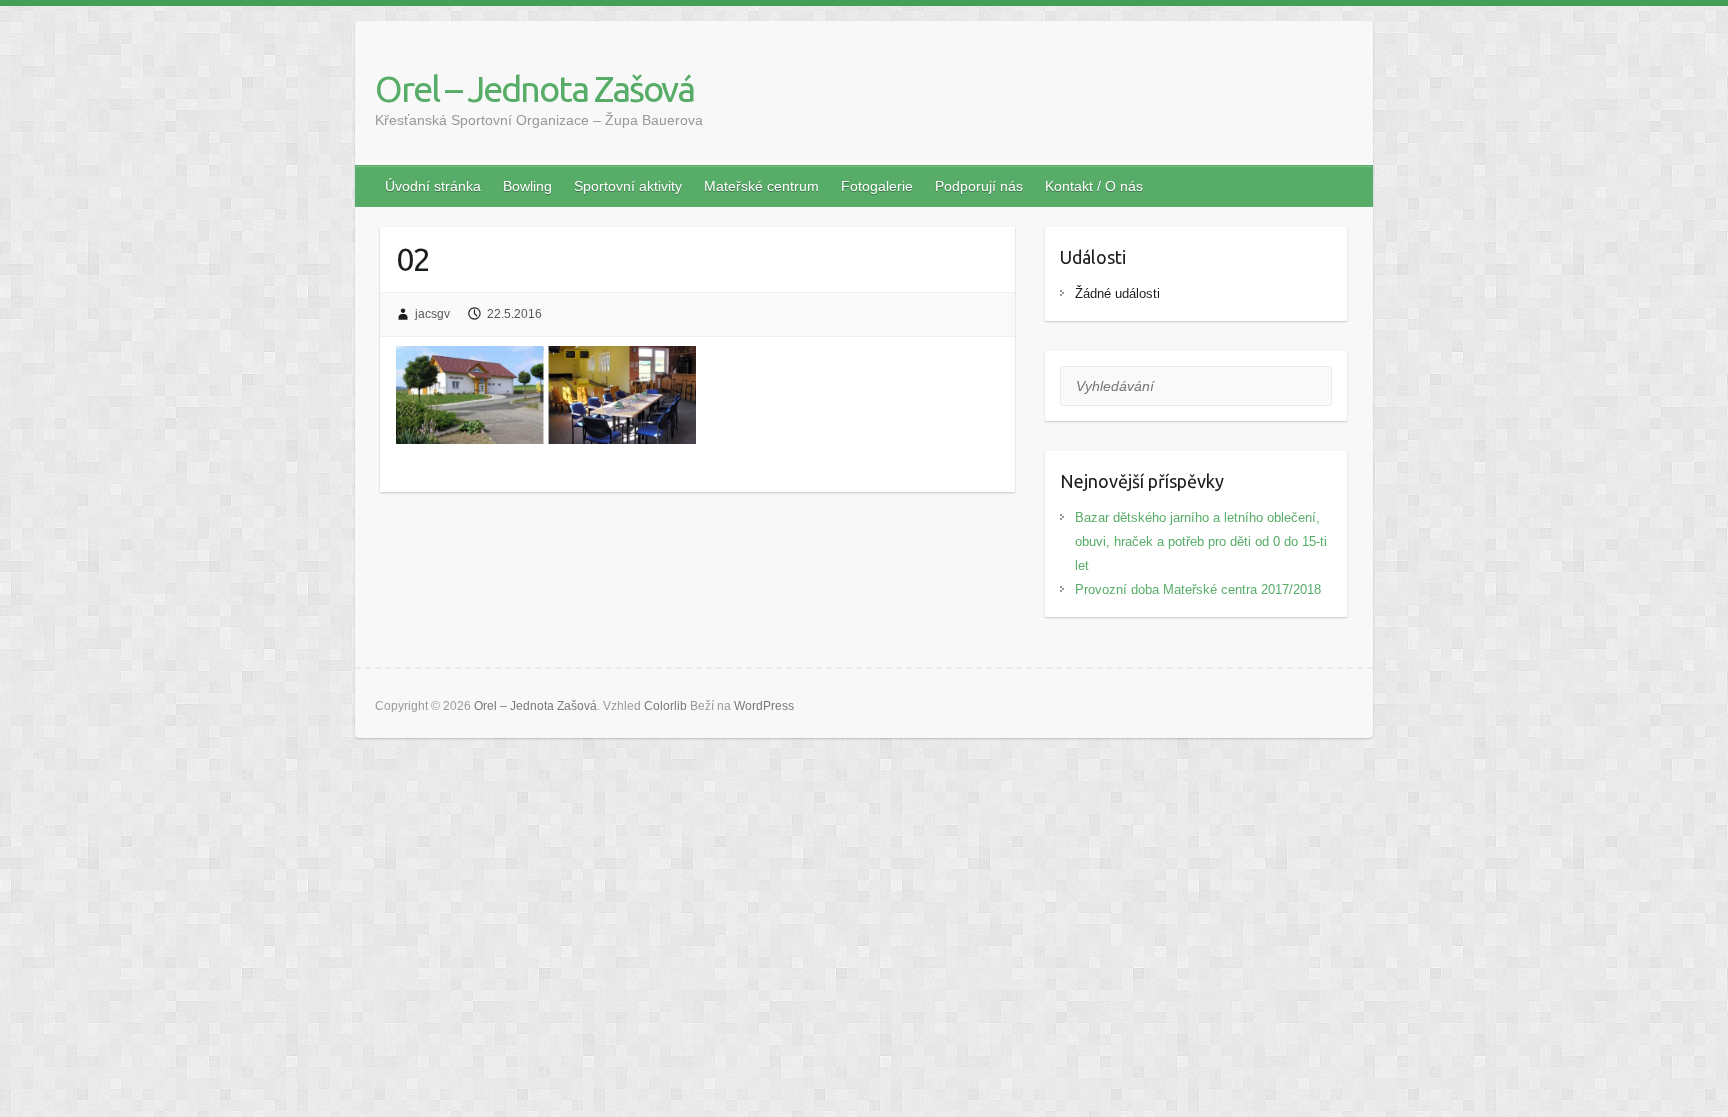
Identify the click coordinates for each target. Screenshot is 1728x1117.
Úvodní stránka (433, 186)
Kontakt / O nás (1094, 186)
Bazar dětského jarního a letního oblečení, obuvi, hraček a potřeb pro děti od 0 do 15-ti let (1201, 541)
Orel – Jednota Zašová (534, 88)
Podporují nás (979, 186)
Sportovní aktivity (628, 186)
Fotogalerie (877, 186)
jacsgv (432, 314)
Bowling (527, 186)
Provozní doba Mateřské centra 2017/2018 (1198, 589)
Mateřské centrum (761, 186)
